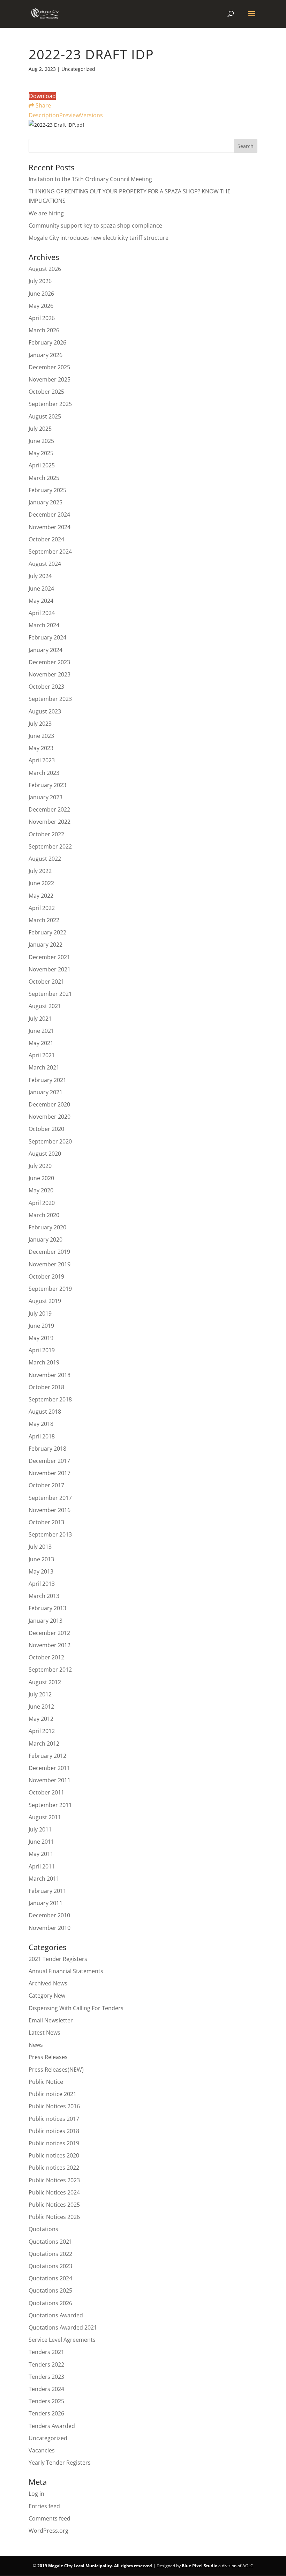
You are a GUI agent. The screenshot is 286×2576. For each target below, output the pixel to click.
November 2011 (50, 1780)
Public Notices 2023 (54, 2180)
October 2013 (46, 1522)
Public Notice (46, 2082)
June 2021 (41, 1031)
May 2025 (41, 453)
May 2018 (41, 1424)
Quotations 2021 (50, 2242)
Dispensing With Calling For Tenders (76, 2008)
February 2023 (47, 785)
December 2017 (49, 1461)
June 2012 (41, 1707)
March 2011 (44, 1879)
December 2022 (49, 809)
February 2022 (47, 932)
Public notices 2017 (54, 2119)
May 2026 (41, 306)
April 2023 (42, 760)
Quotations (43, 2229)
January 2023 (46, 797)
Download (42, 96)
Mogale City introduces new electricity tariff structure (99, 238)
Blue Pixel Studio (200, 2566)
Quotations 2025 (50, 2290)
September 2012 (50, 1670)
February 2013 (47, 1608)
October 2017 (46, 1485)
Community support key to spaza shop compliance (95, 225)
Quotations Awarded (56, 2315)
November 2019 (50, 1264)
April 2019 (42, 1350)
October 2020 (46, 1129)
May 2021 (41, 1043)
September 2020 (50, 1141)
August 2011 (45, 1817)
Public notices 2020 (54, 2155)
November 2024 (50, 527)
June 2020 (41, 1178)
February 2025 (47, 490)
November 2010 (50, 1928)
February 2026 (47, 342)
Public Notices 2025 (54, 2205)
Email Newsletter (51, 2020)
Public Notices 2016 (54, 2106)
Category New (47, 1996)
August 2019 (45, 1301)
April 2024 (42, 613)
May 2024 (41, 601)
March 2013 (44, 1596)
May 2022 (41, 896)
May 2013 (41, 1571)
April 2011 (42, 1866)
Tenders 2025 (46, 2401)
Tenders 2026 (46, 2413)
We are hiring (46, 213)
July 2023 (40, 724)
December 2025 (49, 367)
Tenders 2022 (46, 2364)
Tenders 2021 (46, 2352)
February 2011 (47, 1891)
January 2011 (46, 1903)
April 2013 (42, 1584)
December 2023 (49, 662)
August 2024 (45, 564)
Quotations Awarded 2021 (63, 2327)
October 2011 (46, 1792)
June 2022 (41, 883)
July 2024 (40, 576)
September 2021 (50, 994)
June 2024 (41, 589)
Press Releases (48, 2057)
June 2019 (41, 1326)
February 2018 (47, 1449)
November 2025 (50, 379)
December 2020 (49, 1104)
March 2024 (44, 625)
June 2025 (41, 441)
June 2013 (41, 1559)
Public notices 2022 (54, 2168)
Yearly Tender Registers (60, 2463)
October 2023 (46, 687)
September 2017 (50, 1498)
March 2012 (44, 1744)
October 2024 (46, 539)
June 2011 (41, 1842)
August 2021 (45, 1006)
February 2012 (47, 1756)
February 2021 (47, 1080)
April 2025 (42, 465)
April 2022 (42, 908)
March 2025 (44, 478)
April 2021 (42, 1055)
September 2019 (50, 1289)
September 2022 (50, 846)
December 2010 (49, 1915)
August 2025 (45, 416)
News (36, 2045)
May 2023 (41, 748)
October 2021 (46, 982)
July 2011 (40, 1829)
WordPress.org (48, 2531)
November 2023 (50, 674)
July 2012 (40, 1694)
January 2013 (46, 1621)
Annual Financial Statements (66, 1971)
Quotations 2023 (50, 2266)
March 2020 (44, 1215)
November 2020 (50, 1117)
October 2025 (46, 392)
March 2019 (44, 1362)
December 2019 (49, 1252)
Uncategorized (48, 2438)
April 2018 (42, 1436)
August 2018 (45, 1412)
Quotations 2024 (50, 2278)
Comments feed (50, 2518)
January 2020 (46, 1239)
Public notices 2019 (54, 2143)
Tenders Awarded (52, 2426)
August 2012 (45, 1682)
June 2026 (41, 294)
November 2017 (50, 1473)
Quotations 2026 (50, 2303)
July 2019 (40, 1313)
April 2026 (42, 318)
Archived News (48, 1983)
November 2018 (50, 1375)
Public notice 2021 (52, 2094)
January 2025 (46, 502)
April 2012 (42, 1731)
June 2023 (41, 736)
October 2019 (46, 1276)
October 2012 (46, 1657)
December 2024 (49, 515)
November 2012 (50, 1645)
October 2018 (46, 1387)
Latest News (44, 2033)
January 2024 (46, 650)
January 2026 (46, 355)
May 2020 (41, 1190)
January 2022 (46, 945)
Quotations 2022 (50, 2254)
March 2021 (44, 1067)
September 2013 (50, 1534)
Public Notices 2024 (54, 2192)
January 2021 (46, 1092)
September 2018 (50, 1399)
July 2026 (40, 281)
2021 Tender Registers (58, 1959)
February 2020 (47, 1227)
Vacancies (42, 2450)
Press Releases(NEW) (56, 2070)
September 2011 (50, 1805)
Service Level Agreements (62, 2340)
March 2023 (44, 773)
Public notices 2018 (54, 2131)
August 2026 (45, 269)
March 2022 (44, 920)
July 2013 (40, 1547)
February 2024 (47, 637)
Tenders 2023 (46, 2377)
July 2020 (40, 1166)
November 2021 (50, 969)
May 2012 (41, 1719)
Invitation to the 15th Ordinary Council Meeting (90, 179)
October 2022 (46, 834)
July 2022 (40, 871)
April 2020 (42, 1203)
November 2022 (50, 822)
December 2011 (49, 1768)
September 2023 (50, 699)
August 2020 (45, 1154)
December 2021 (49, 957)
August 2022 (45, 859)
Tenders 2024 (46, 2389)
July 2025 (40, 429)
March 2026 (44, 330)
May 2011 (41, 1854)
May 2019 (41, 1338)
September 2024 (50, 552)
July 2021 (40, 1019)
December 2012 (49, 1633)
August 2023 (45, 711)
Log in (36, 2494)
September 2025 (50, 404)
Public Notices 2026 (54, 2217)
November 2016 (50, 1510)
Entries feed (44, 2506)
